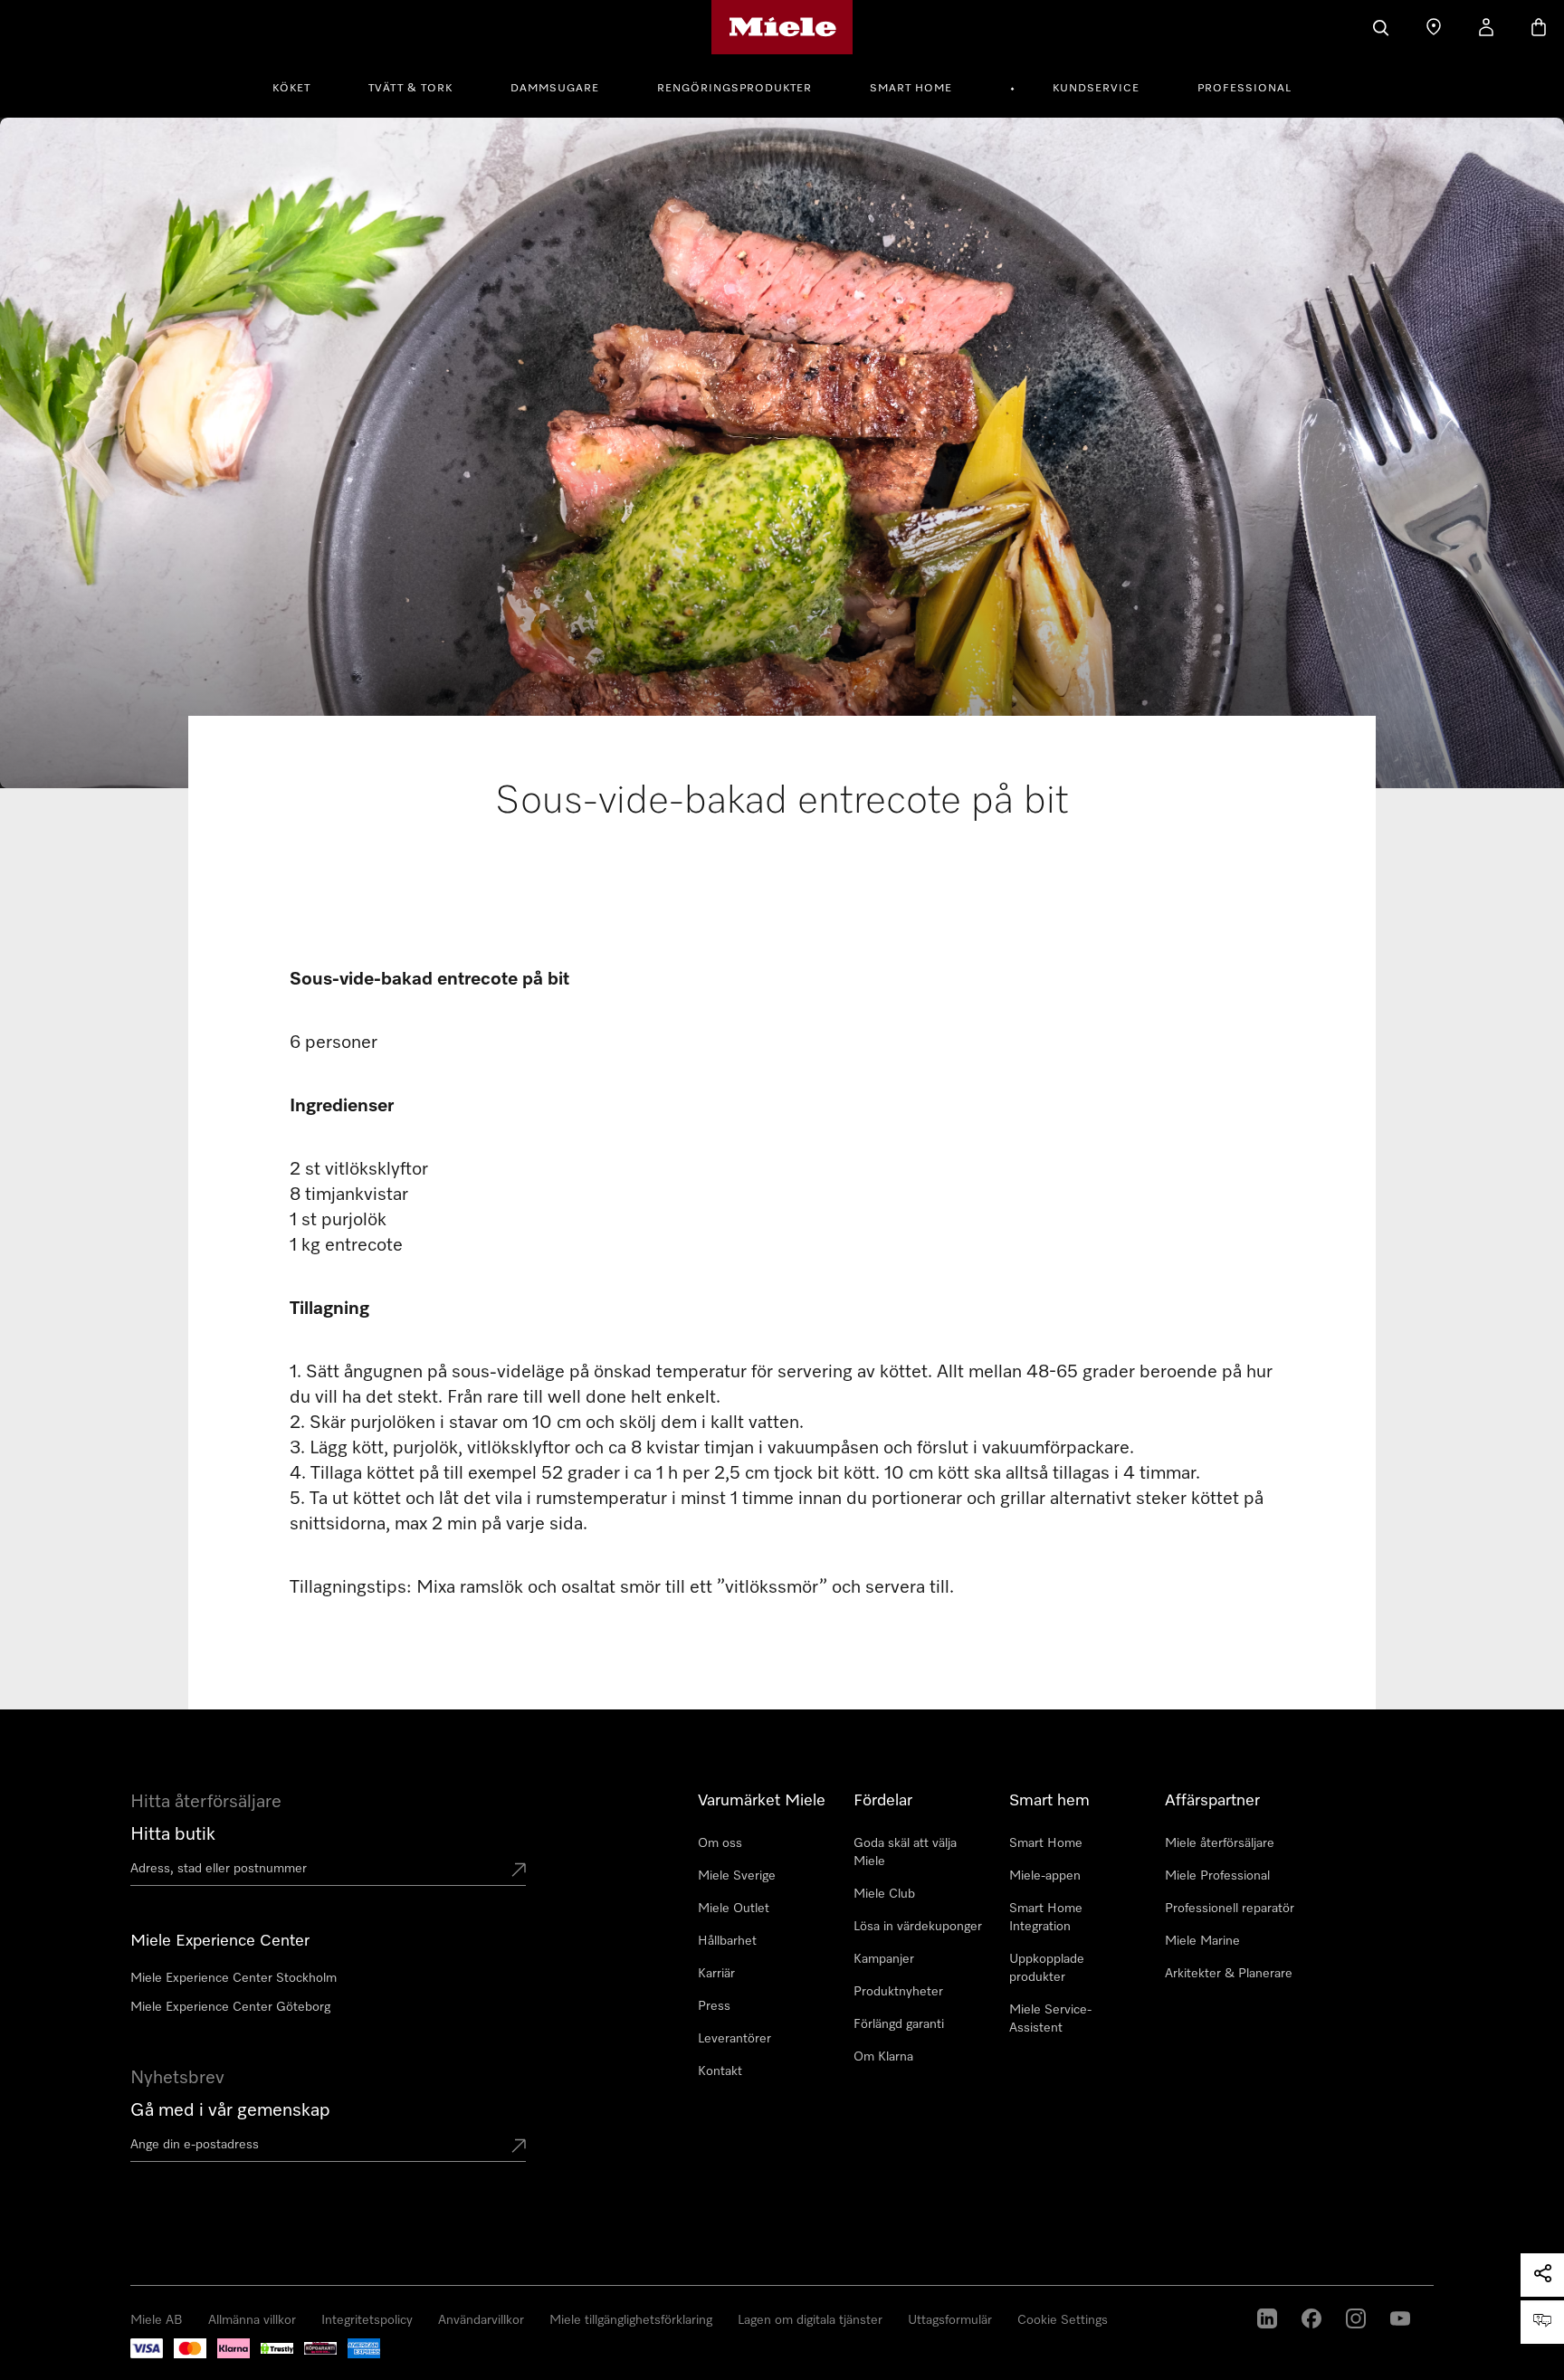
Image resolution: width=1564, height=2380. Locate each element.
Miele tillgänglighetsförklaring (631, 2320)
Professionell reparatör (1230, 1909)
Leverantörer (734, 2039)
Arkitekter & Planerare (1229, 1974)
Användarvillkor (481, 2320)
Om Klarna (883, 2057)
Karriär (716, 1974)
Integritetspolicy (367, 2320)
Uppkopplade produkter (1047, 1968)
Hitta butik (173, 1834)
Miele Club (884, 1894)
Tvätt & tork (410, 89)
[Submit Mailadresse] (519, 2147)
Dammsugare (555, 89)
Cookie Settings (1063, 2320)
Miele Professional (1217, 1876)
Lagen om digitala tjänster (810, 2320)
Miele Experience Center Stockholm (234, 1978)
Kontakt (720, 2071)
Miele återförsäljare (1220, 1843)
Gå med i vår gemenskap (230, 2110)
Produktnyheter (898, 1992)
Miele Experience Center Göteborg (230, 2007)
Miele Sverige (737, 1876)
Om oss (720, 1843)
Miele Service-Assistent (1050, 2019)
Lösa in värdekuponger (918, 1927)
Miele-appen (1045, 1876)
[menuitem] (301, 86)
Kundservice (1096, 89)
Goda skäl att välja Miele (905, 1852)
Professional (1245, 89)
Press (714, 2006)
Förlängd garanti (899, 2024)
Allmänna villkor (252, 2320)
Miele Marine (1202, 1941)
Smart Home (911, 89)
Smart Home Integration (1046, 1918)
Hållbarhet (727, 1941)
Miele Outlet (734, 1909)
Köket (291, 89)
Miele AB (157, 2320)
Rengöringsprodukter (734, 89)
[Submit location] (519, 1871)
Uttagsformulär (950, 2320)
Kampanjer (884, 1959)
